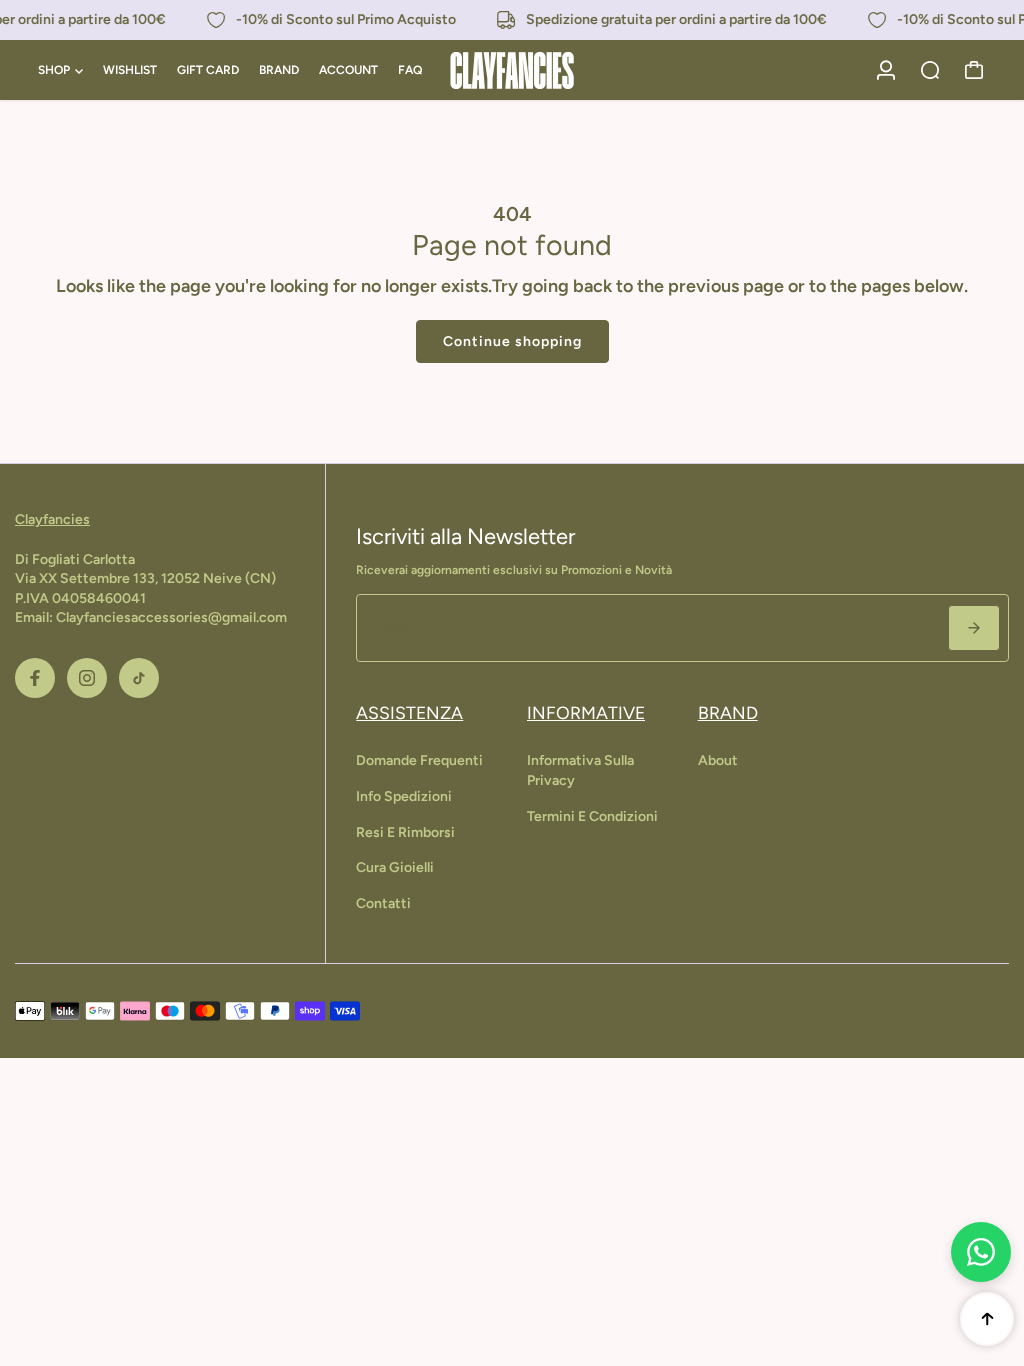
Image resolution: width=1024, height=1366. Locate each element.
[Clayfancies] (512, 70)
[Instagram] (87, 678)
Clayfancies (52, 519)
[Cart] (974, 70)
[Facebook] (35, 678)
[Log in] (886, 70)
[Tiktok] (139, 678)
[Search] (930, 70)
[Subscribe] (974, 628)
